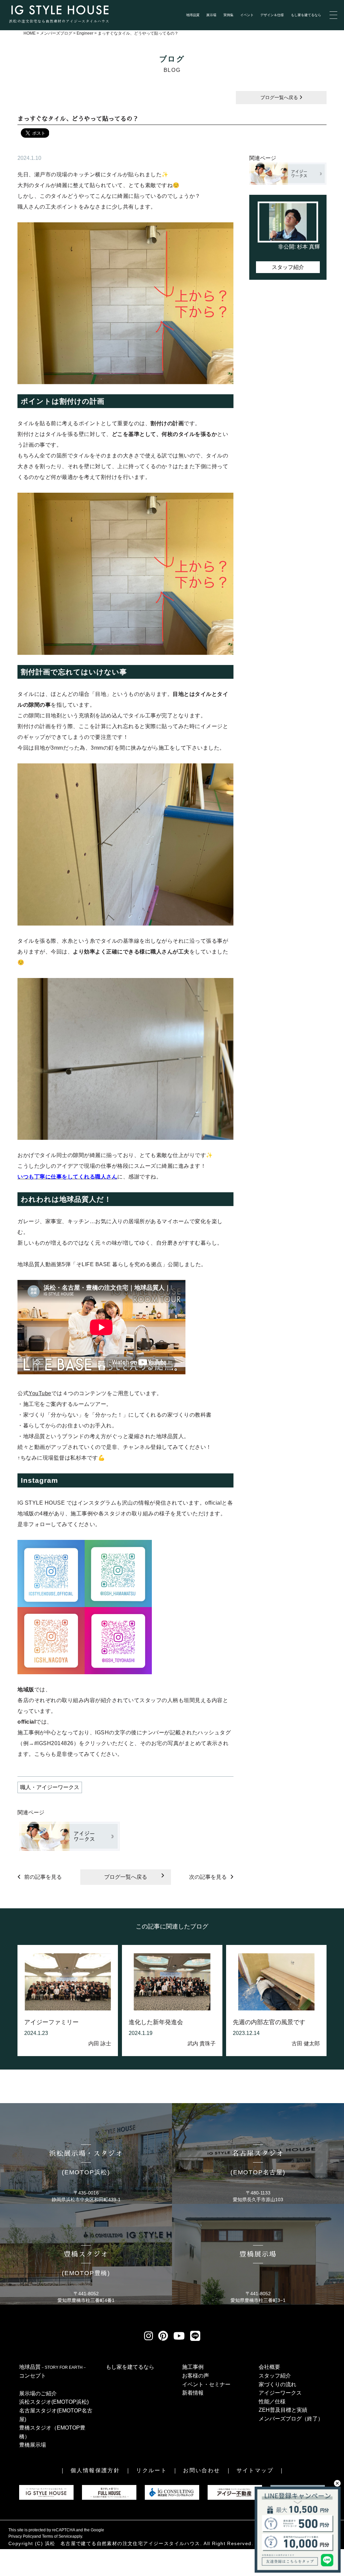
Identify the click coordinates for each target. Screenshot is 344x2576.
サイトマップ (255, 2470)
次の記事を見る (208, 1877)
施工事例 (193, 2367)
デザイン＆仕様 (272, 15)
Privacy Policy (21, 2536)
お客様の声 (196, 2376)
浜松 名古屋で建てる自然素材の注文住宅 (94, 2543)
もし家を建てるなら (306, 15)
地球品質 (193, 15)
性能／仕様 (272, 2402)
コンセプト (33, 2376)
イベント (247, 15)
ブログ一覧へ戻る (280, 97)
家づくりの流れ (277, 2384)
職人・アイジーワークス (50, 1787)
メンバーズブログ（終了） (291, 2419)
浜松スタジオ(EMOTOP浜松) (54, 2402)
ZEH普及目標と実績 (283, 2410)
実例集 (228, 15)
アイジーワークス (280, 2393)
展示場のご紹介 (38, 2393)
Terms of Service (57, 2536)
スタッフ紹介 (288, 267)
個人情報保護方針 (95, 2470)
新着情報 (193, 2393)
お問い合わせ (202, 2470)
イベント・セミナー (206, 2384)
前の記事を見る (43, 1877)
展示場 (211, 15)
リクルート (152, 2470)
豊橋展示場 (33, 2445)
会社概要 (269, 2367)
